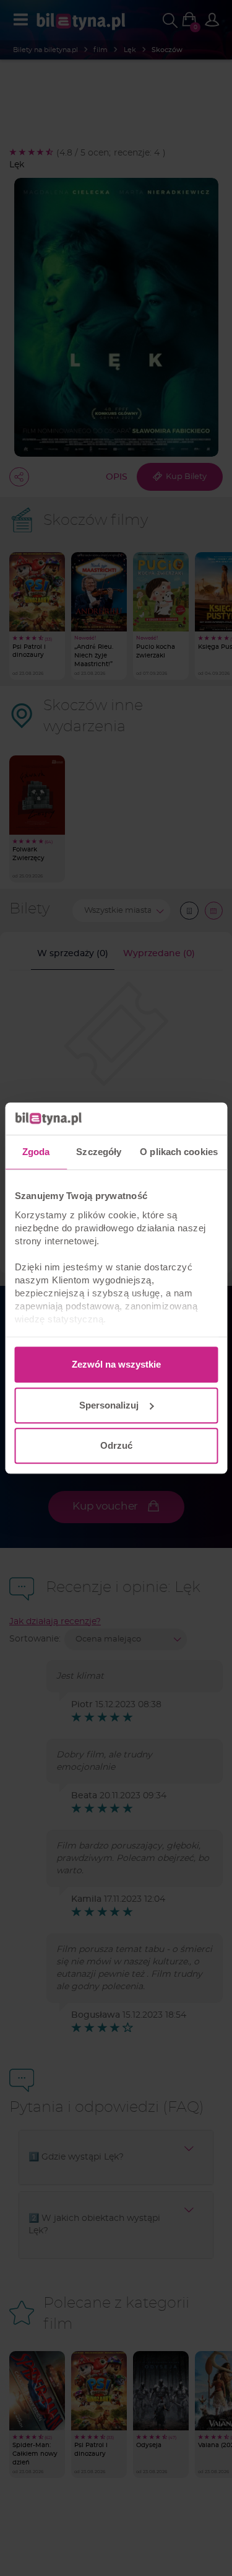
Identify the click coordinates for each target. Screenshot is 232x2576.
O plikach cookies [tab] (179, 1152)
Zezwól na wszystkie (116, 1364)
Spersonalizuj (109, 1405)
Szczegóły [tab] (99, 1152)
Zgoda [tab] (36, 1152)
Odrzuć (116, 1445)
